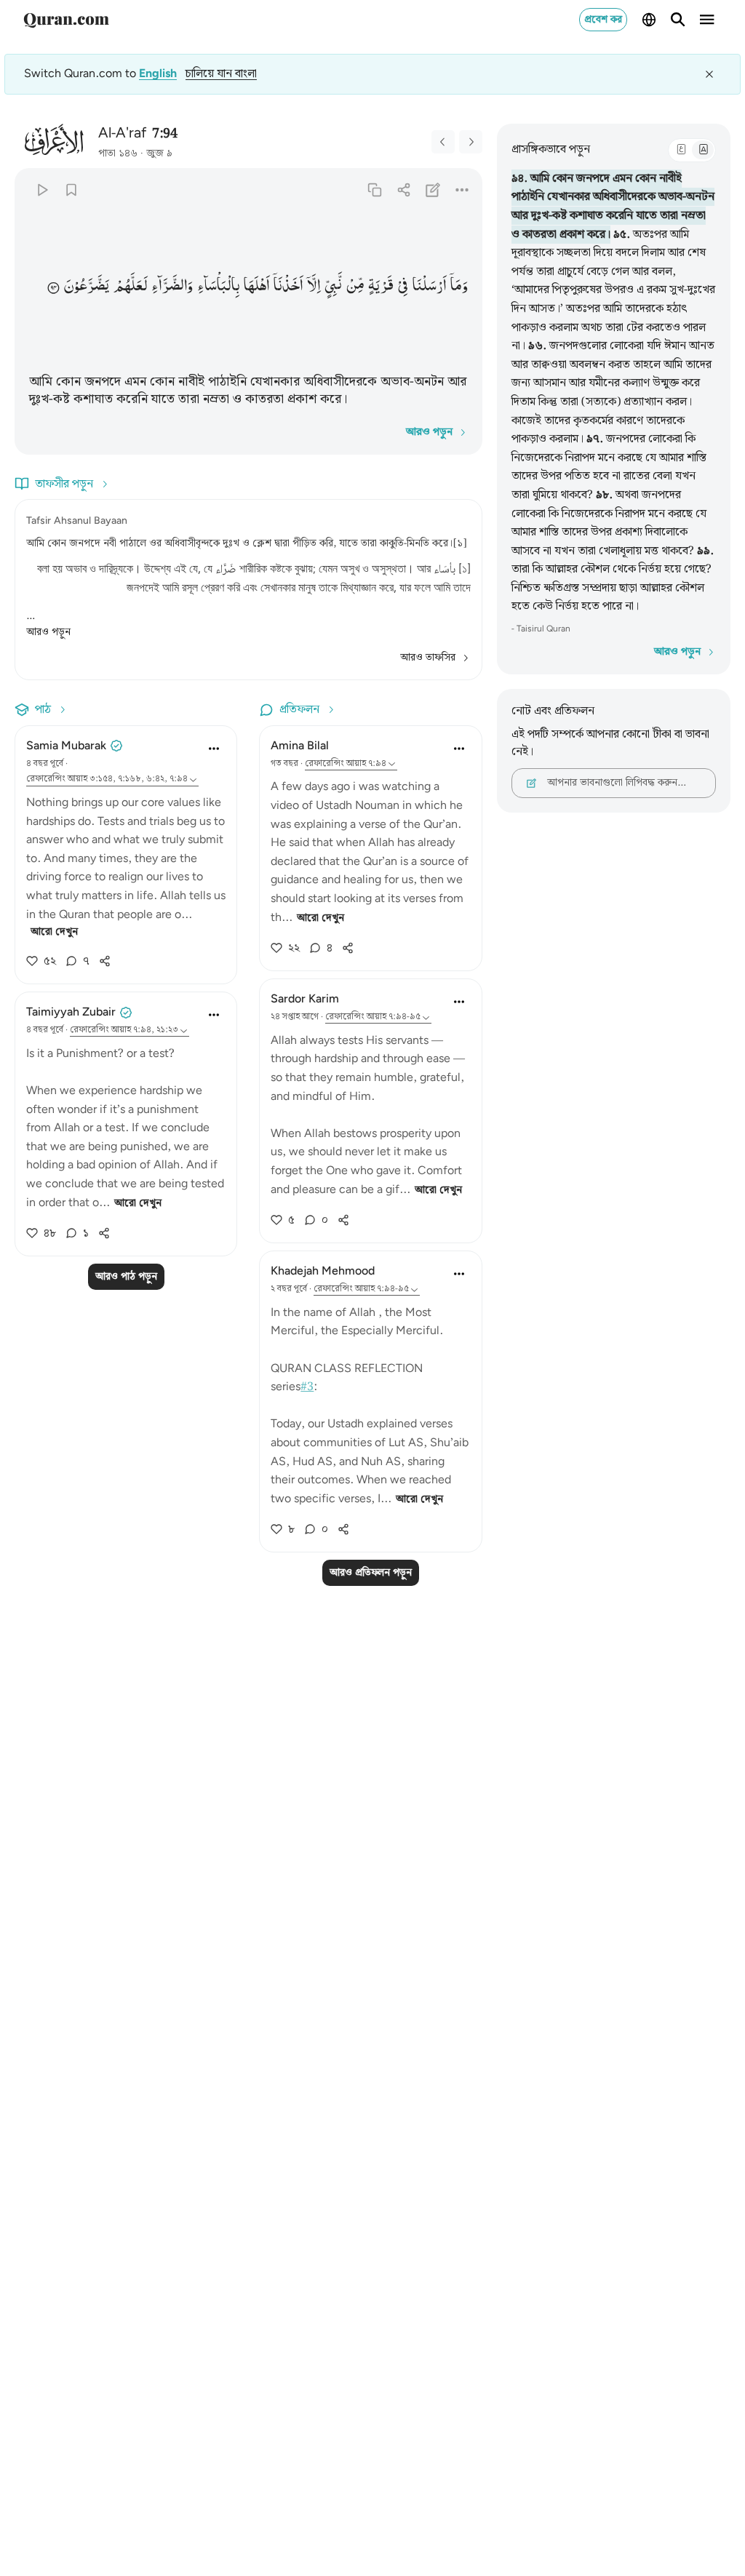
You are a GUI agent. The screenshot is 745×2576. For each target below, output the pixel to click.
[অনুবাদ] (703, 150)
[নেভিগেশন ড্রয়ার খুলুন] (707, 20)
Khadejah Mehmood (323, 1271)
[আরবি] (681, 150)
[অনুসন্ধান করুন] (678, 20)
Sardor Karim (305, 999)
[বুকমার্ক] (71, 190)
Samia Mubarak (66, 746)
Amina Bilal (300, 746)
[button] (459, 285)
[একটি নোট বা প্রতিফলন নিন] (433, 190)
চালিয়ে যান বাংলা (221, 74)
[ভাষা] (649, 20)
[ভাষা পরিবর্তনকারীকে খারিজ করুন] (709, 74)
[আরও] (462, 190)
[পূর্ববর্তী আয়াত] (443, 142)
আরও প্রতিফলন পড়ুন (371, 1573)
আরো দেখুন (54, 932)
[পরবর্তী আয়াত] (471, 142)
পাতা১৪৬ (118, 153)
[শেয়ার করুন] (403, 190)
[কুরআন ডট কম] (66, 20)
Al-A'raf (122, 133)
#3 (307, 1387)
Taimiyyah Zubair (71, 1012)
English (158, 74)
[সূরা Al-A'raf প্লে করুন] (42, 190)
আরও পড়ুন (48, 632)
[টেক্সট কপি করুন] (374, 190)
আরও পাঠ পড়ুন (126, 1277)
